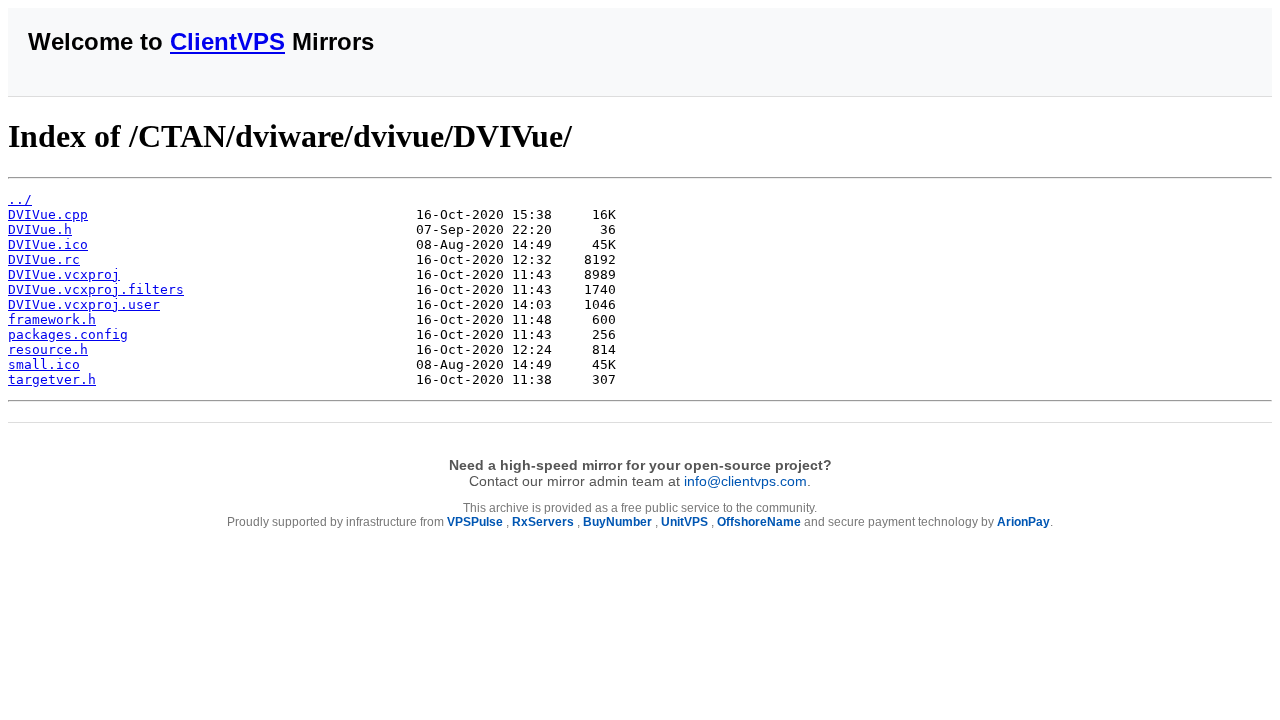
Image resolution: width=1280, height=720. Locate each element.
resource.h (48, 349)
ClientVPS (227, 41)
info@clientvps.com (745, 481)
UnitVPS (684, 522)
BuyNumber (617, 522)
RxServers (543, 522)
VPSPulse (475, 522)
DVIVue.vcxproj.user (84, 304)
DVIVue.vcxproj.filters (96, 289)
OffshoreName (759, 522)
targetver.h (52, 379)
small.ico (44, 364)
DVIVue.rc (44, 259)
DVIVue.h (40, 229)
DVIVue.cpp (48, 214)
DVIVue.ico (48, 244)
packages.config (68, 334)
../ (20, 199)
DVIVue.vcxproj (64, 274)
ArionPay (1023, 522)
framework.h (52, 319)
